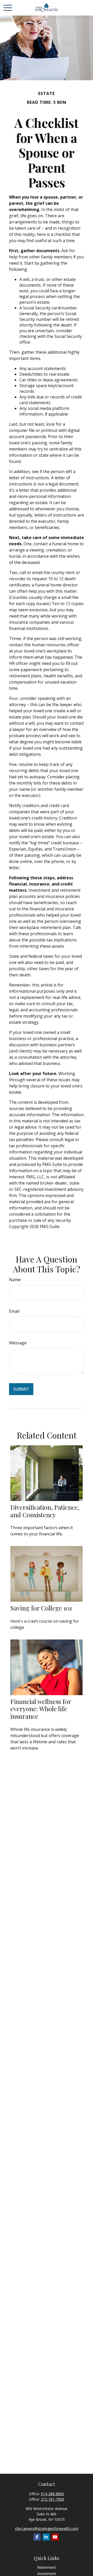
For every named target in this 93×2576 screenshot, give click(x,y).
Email (14, 1311)
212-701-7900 (52, 2499)
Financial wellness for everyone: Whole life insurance (41, 1709)
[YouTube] (55, 2537)
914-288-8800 (52, 2494)
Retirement (47, 2567)
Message (18, 1343)
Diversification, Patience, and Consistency (45, 1511)
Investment (47, 2574)
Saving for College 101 (41, 1608)
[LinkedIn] (46, 2537)
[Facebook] (37, 2537)
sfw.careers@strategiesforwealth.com (47, 2528)
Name (15, 1280)
